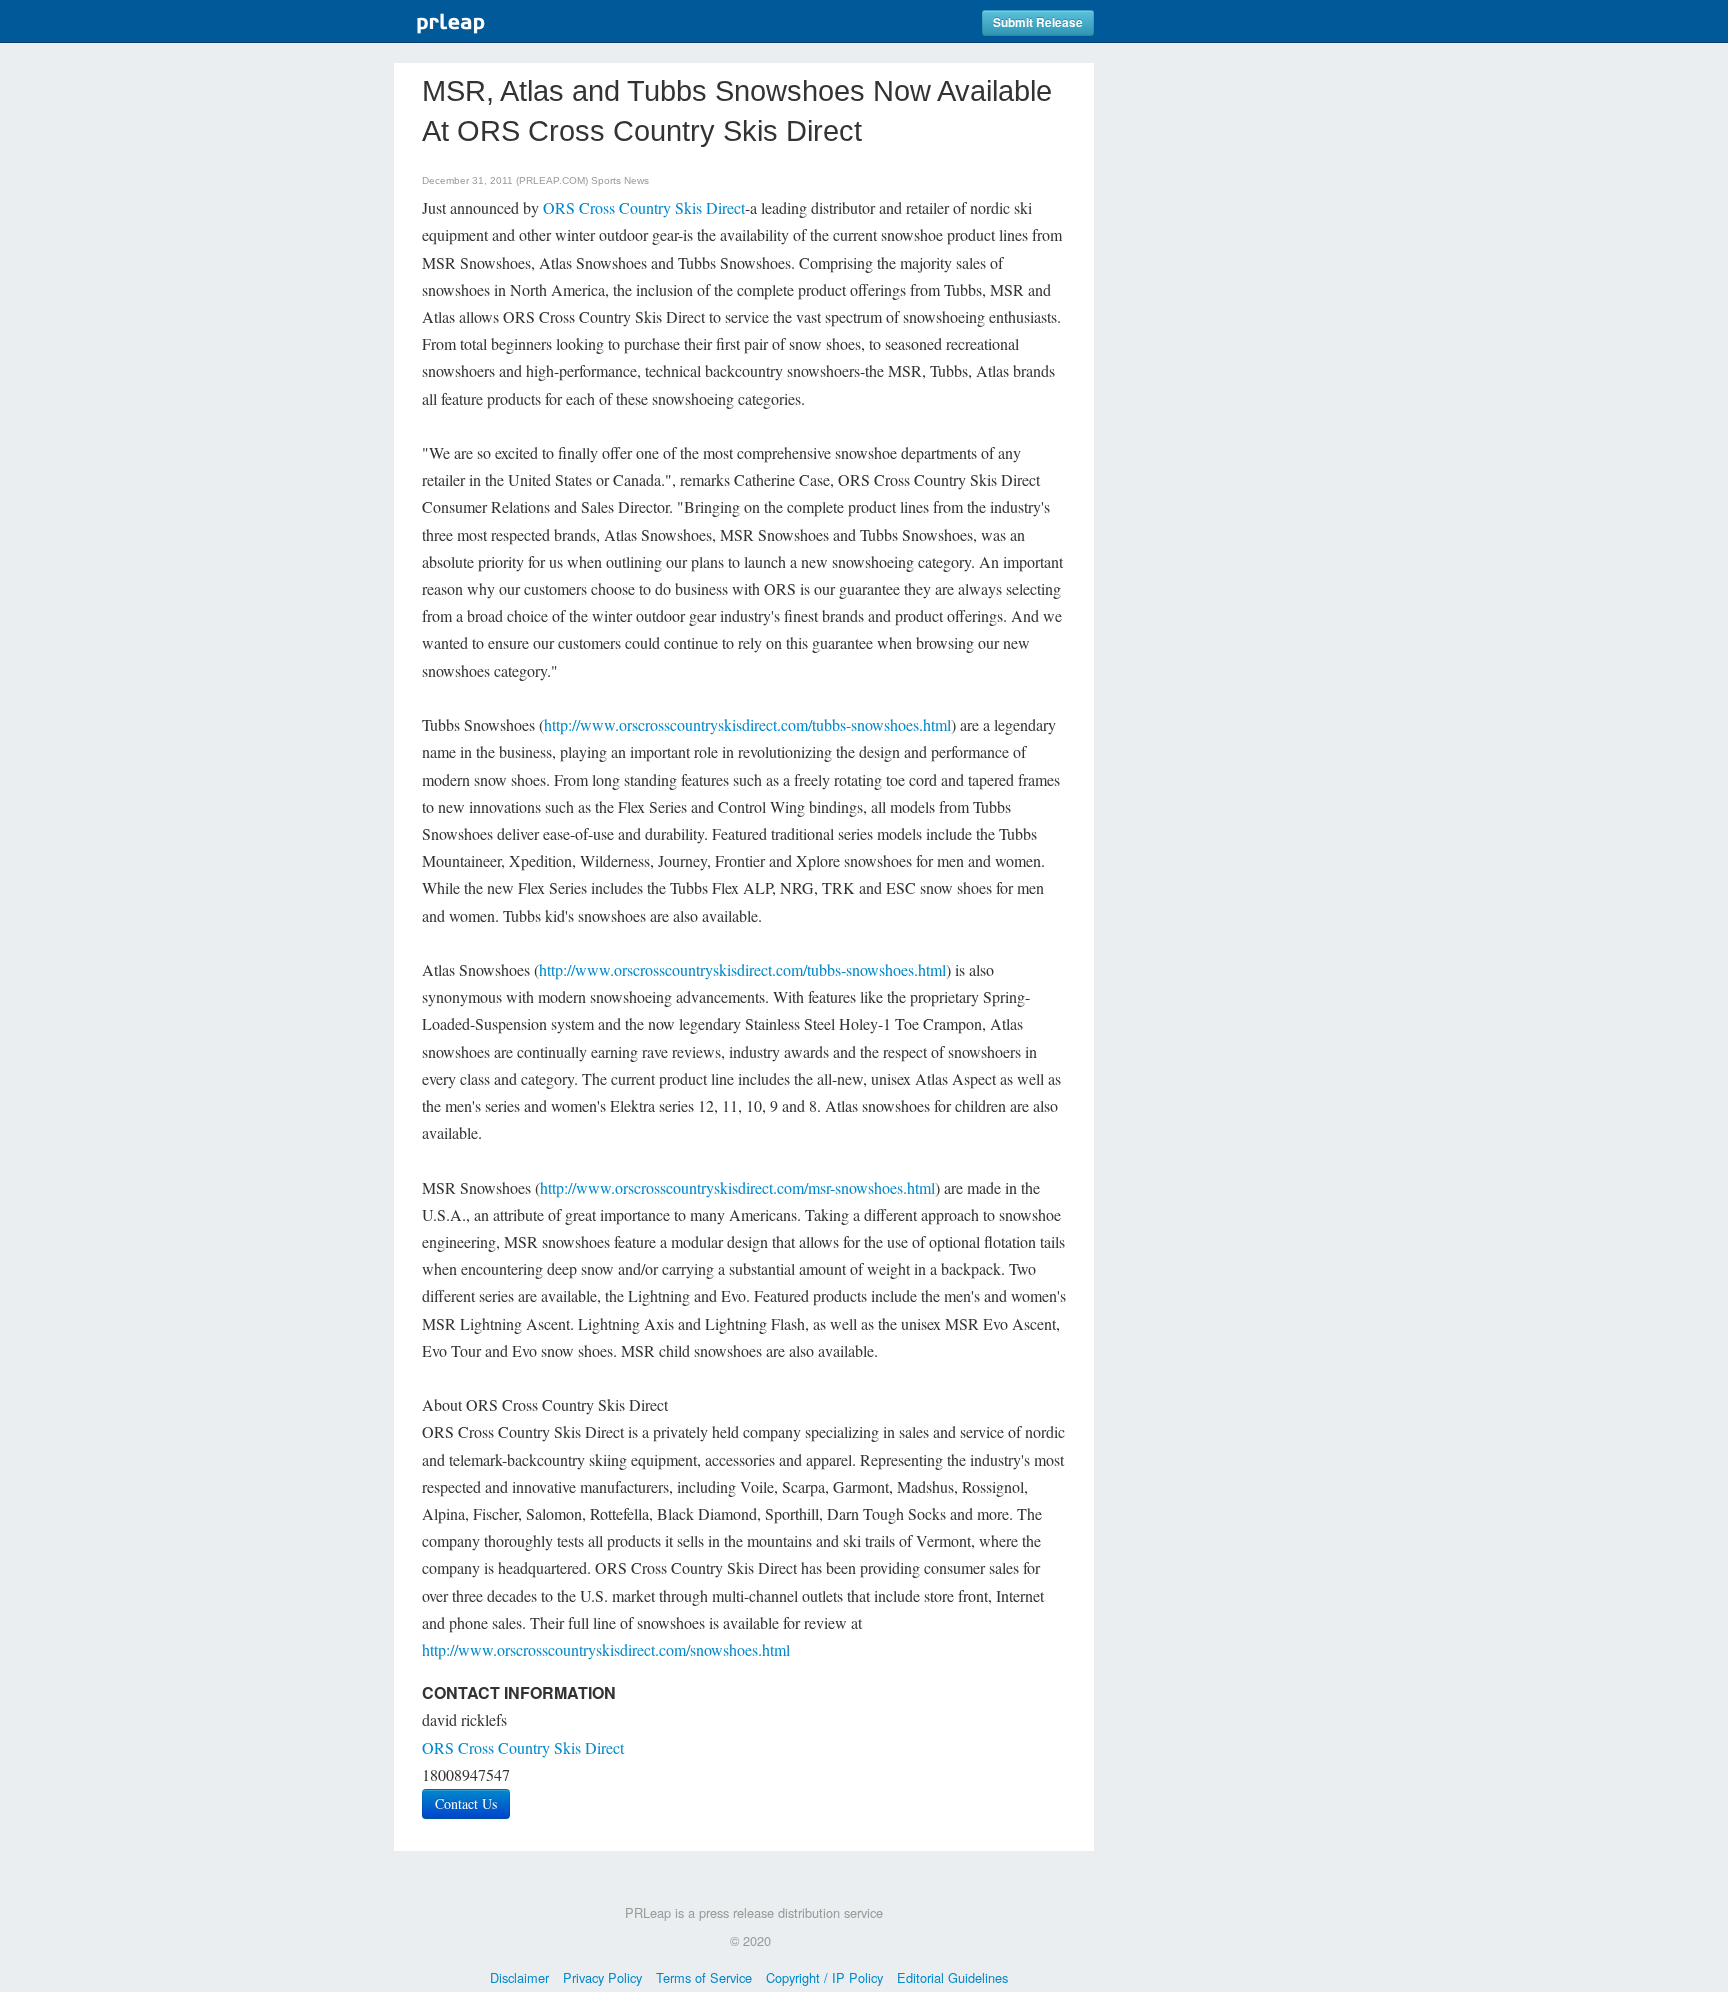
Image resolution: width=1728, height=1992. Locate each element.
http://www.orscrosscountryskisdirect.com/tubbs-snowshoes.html (747, 724)
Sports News (620, 180)
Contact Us (466, 1803)
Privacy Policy (602, 1977)
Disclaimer (519, 1977)
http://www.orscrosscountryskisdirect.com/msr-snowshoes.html (737, 1187)
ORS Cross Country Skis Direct (644, 207)
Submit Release (1038, 22)
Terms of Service (704, 1977)
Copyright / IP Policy (824, 1977)
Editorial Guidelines (952, 1977)
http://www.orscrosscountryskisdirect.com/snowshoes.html (606, 1649)
